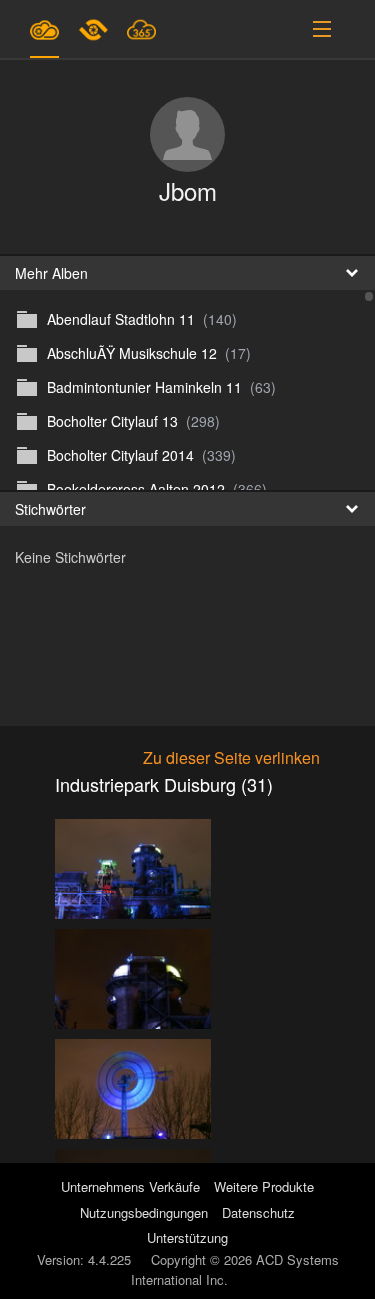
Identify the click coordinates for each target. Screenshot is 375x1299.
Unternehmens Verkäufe (132, 1186)
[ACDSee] (95, 29)
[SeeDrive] (44, 29)
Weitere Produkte (264, 1186)
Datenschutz (258, 1212)
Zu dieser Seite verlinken (231, 757)
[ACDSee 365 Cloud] (141, 29)
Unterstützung (187, 1237)
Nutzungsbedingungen (144, 1212)
